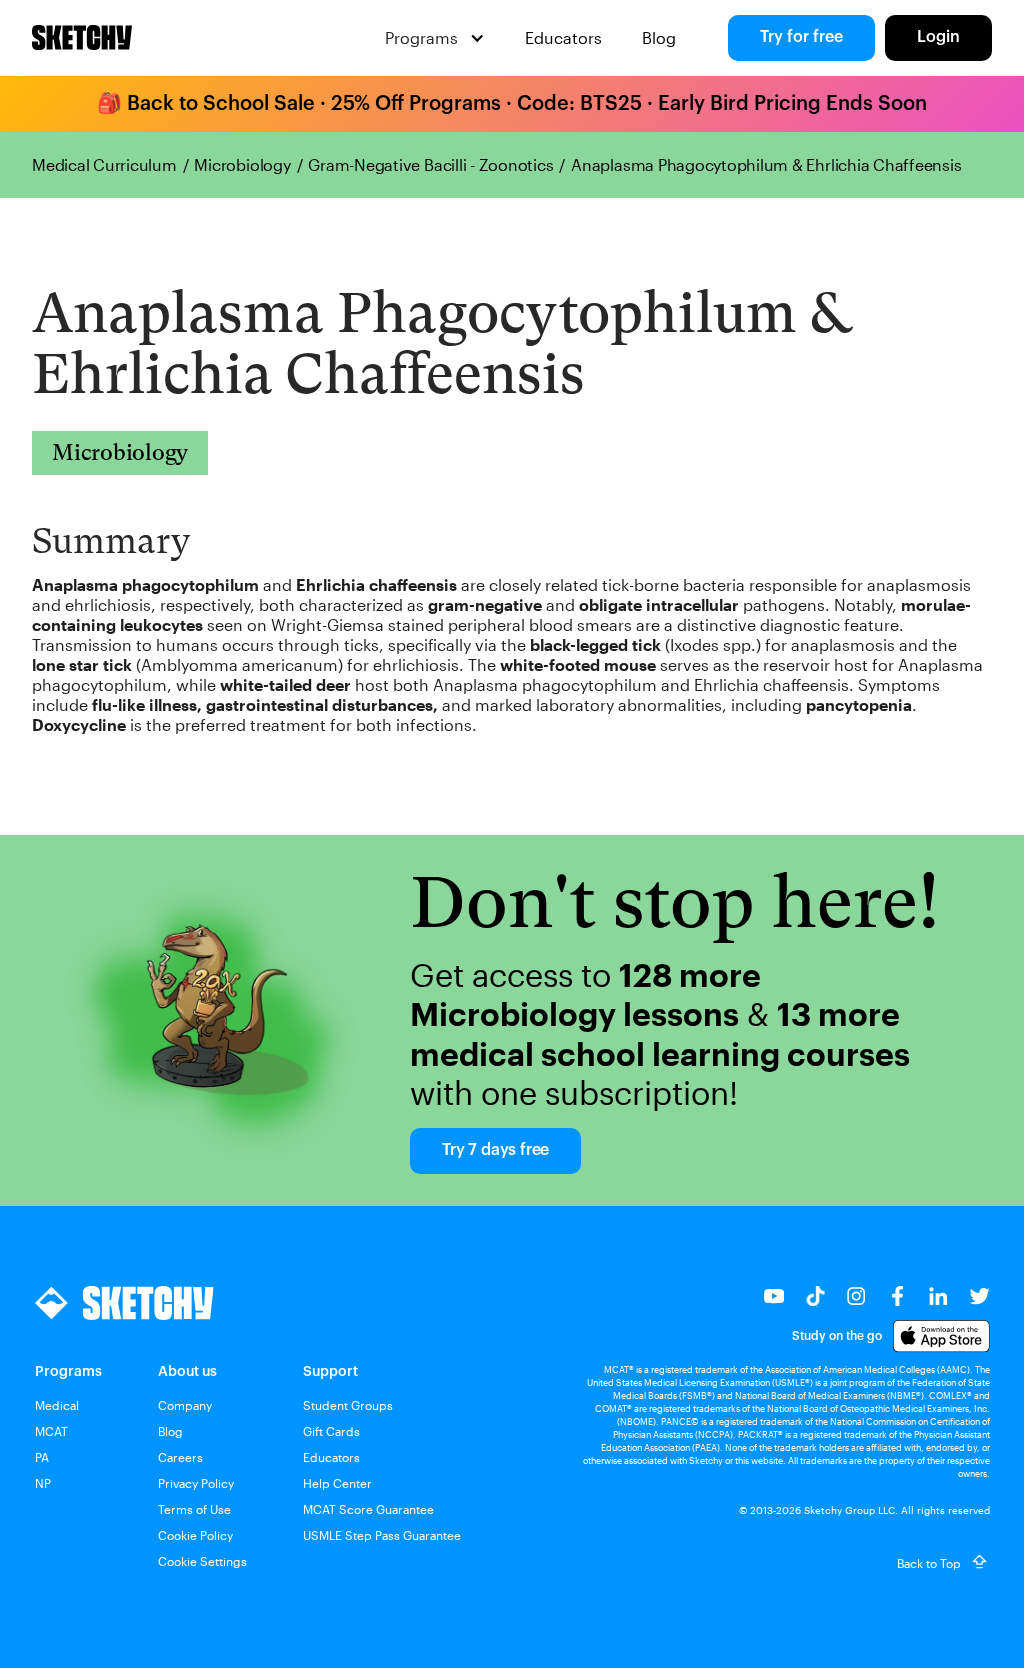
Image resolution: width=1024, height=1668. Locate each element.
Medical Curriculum (104, 165)
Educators (563, 37)
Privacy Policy (196, 1483)
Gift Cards (331, 1431)
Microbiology (242, 165)
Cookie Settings (202, 1561)
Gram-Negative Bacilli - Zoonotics (430, 165)
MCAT (51, 1431)
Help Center (337, 1483)
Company (185, 1405)
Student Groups (348, 1405)
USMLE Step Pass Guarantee (382, 1535)
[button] (435, 38)
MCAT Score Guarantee (368, 1509)
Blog (659, 37)
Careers (180, 1457)
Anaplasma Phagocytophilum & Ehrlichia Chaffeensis (766, 165)
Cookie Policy (195, 1535)
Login (938, 37)
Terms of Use (194, 1509)
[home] (82, 38)
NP (43, 1483)
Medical (57, 1405)
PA (42, 1457)
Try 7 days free (495, 1150)
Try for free (801, 37)
